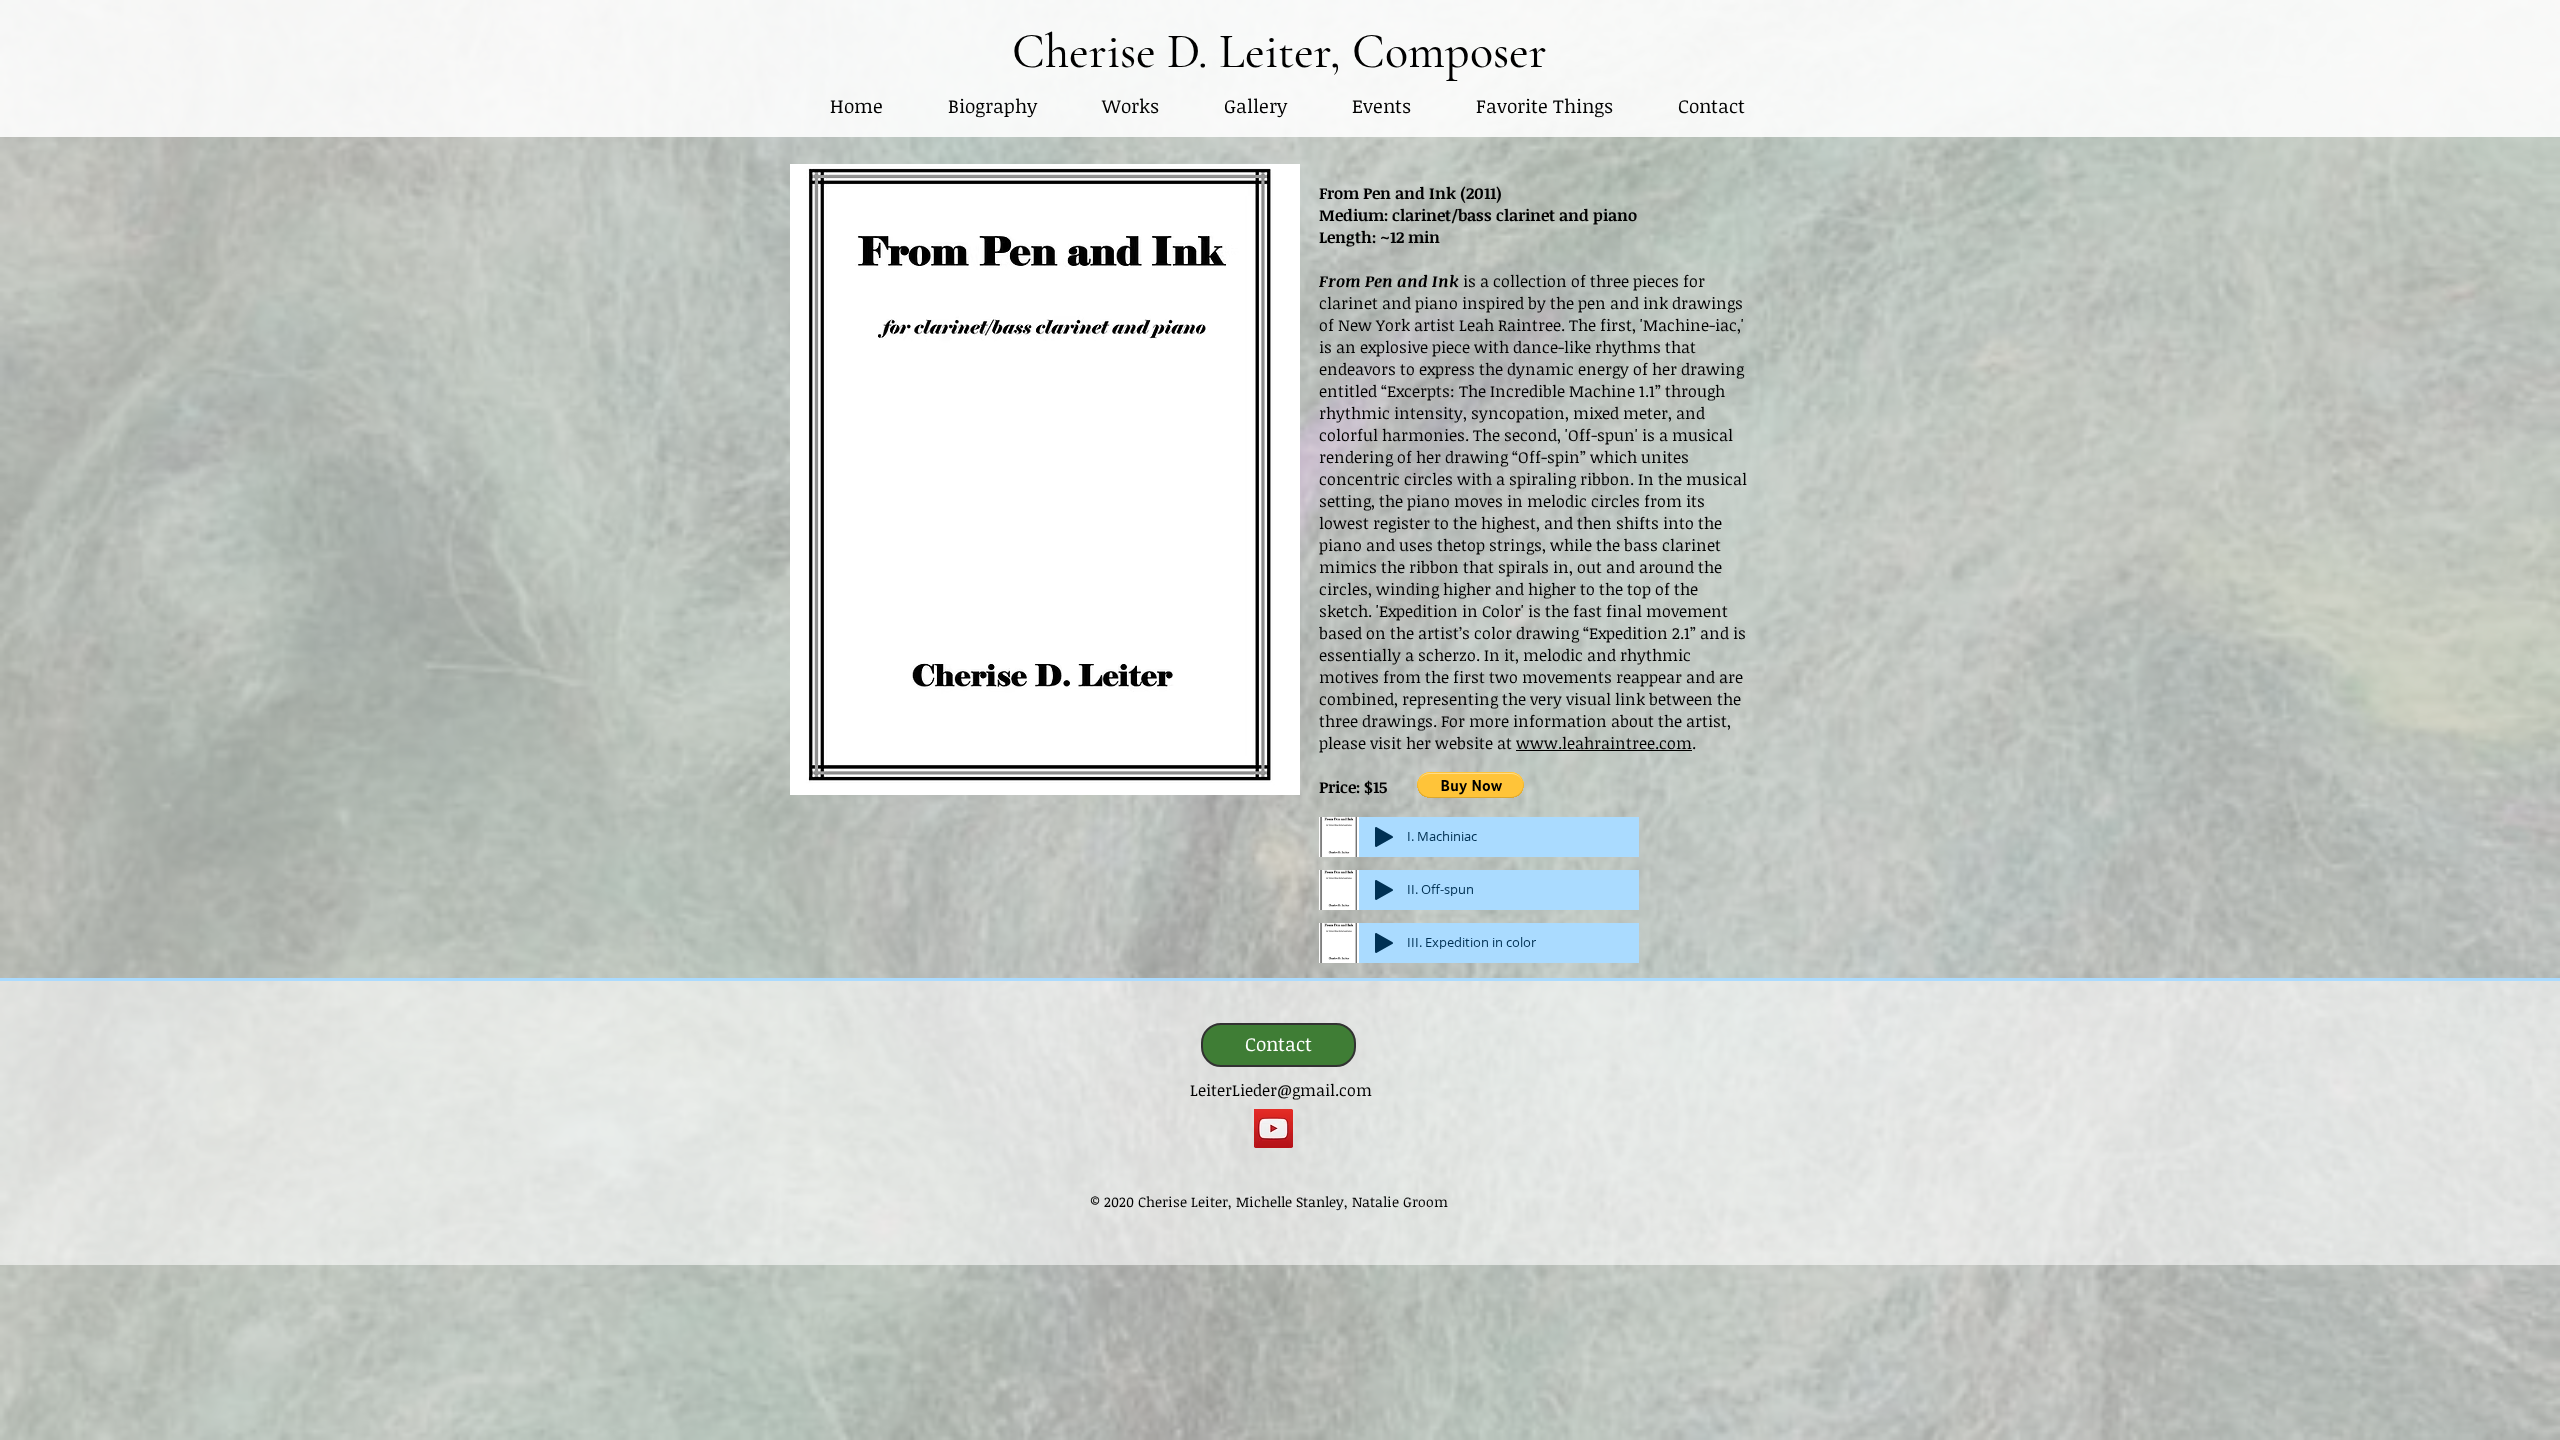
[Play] (1384, 837)
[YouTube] (1273, 1128)
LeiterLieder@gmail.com (1281, 1090)
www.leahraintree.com (1604, 743)
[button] (1130, 106)
